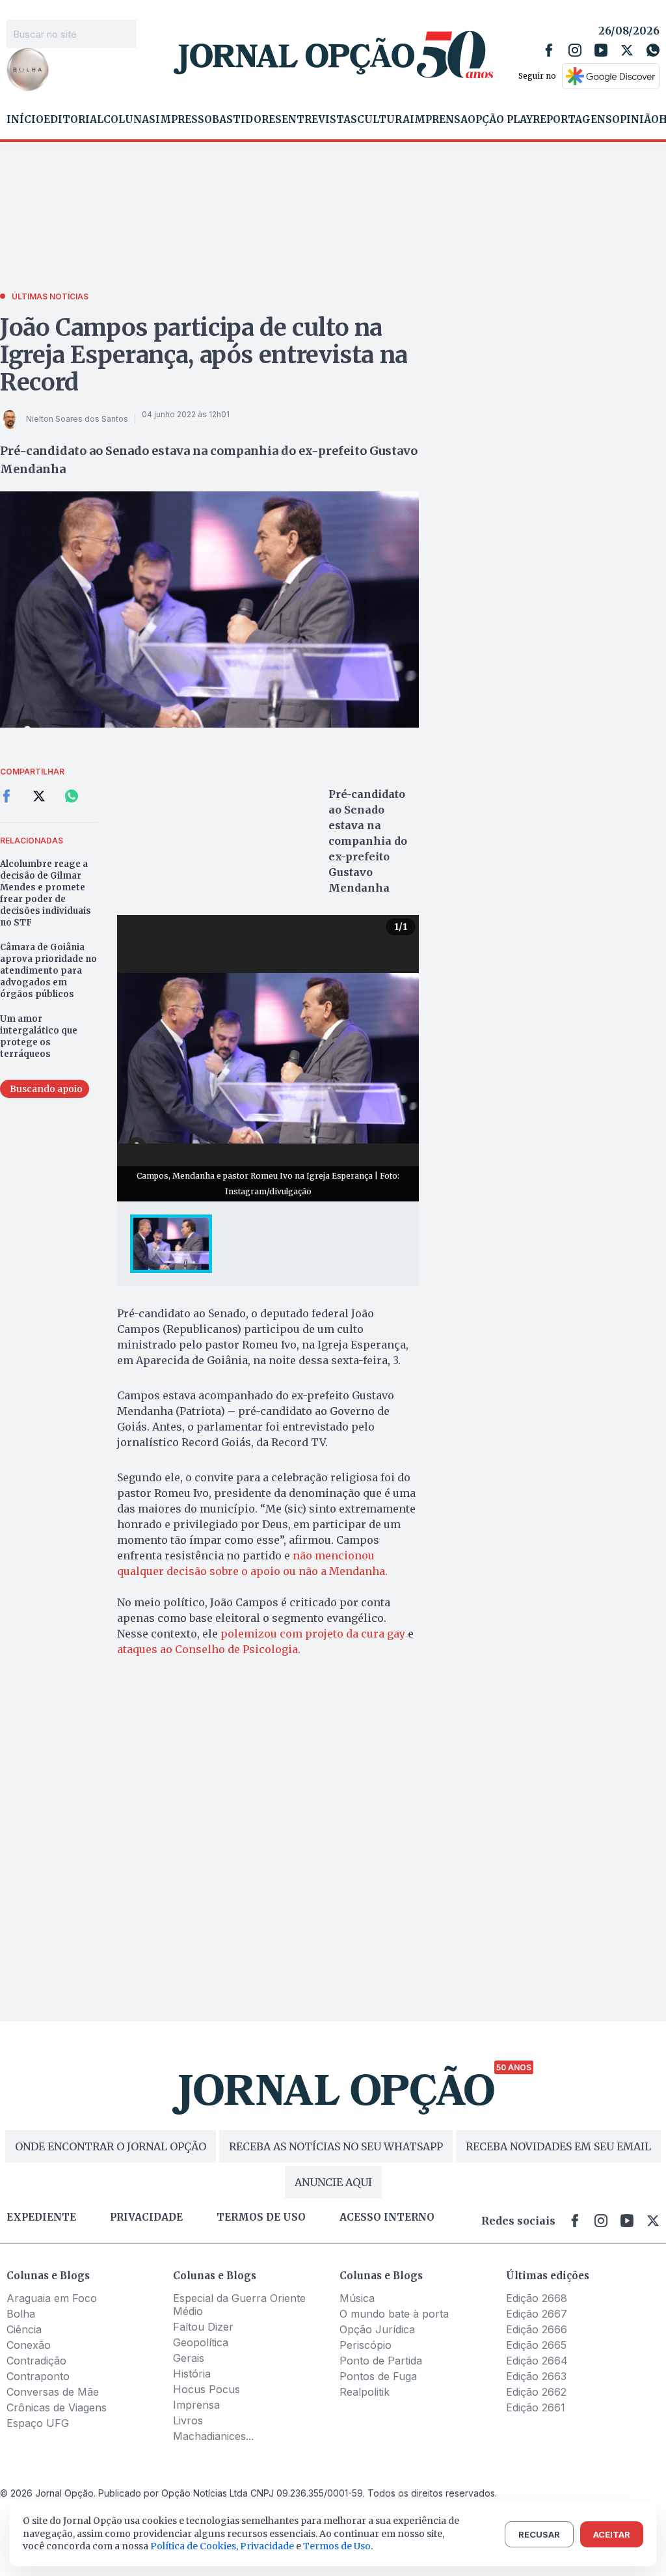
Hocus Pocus (206, 2389)
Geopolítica (201, 2342)
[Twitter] (627, 50)
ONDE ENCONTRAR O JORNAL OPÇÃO (111, 2146)
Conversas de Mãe (53, 2392)
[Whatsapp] (653, 50)
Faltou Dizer (203, 2327)
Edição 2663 (536, 2376)
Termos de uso (261, 2217)
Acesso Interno (387, 2217)
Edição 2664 (537, 2361)
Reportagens (572, 120)
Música (357, 2298)
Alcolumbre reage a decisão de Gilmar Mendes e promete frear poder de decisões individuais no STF (46, 893)
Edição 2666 (537, 2329)
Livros (188, 2420)
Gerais (189, 2358)
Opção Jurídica (377, 2329)
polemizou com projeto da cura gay (313, 1634)
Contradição (36, 2361)
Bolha (21, 2314)
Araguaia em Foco (52, 2298)
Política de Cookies (193, 2546)
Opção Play (500, 120)
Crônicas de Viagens (57, 2407)
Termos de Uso (337, 2546)
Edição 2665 (536, 2345)
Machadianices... (213, 2436)
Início (25, 120)
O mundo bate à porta (394, 2314)
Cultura (383, 120)
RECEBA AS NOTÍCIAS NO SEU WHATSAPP (336, 2146)
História (192, 2374)
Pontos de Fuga (378, 2376)
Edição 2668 (537, 2298)
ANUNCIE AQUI (333, 2182)
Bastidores (247, 120)
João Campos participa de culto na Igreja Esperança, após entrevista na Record (204, 355)
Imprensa (439, 120)
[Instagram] (575, 50)
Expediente (41, 2217)
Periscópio (366, 2345)
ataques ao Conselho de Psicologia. (209, 1649)
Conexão (29, 2345)
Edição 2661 (536, 2407)
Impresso (184, 120)
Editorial (73, 120)
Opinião (635, 120)
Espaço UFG (38, 2423)
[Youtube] (601, 50)
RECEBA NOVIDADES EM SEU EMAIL (558, 2146)
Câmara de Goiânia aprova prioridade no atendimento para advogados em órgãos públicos (48, 971)
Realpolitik (365, 2392)
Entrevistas (319, 120)
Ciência (24, 2329)
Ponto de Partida (381, 2361)
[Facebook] (549, 50)
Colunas (129, 120)
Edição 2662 (536, 2392)
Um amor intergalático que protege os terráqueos (39, 1036)
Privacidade (146, 2217)
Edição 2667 (537, 2314)
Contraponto (38, 2376)
